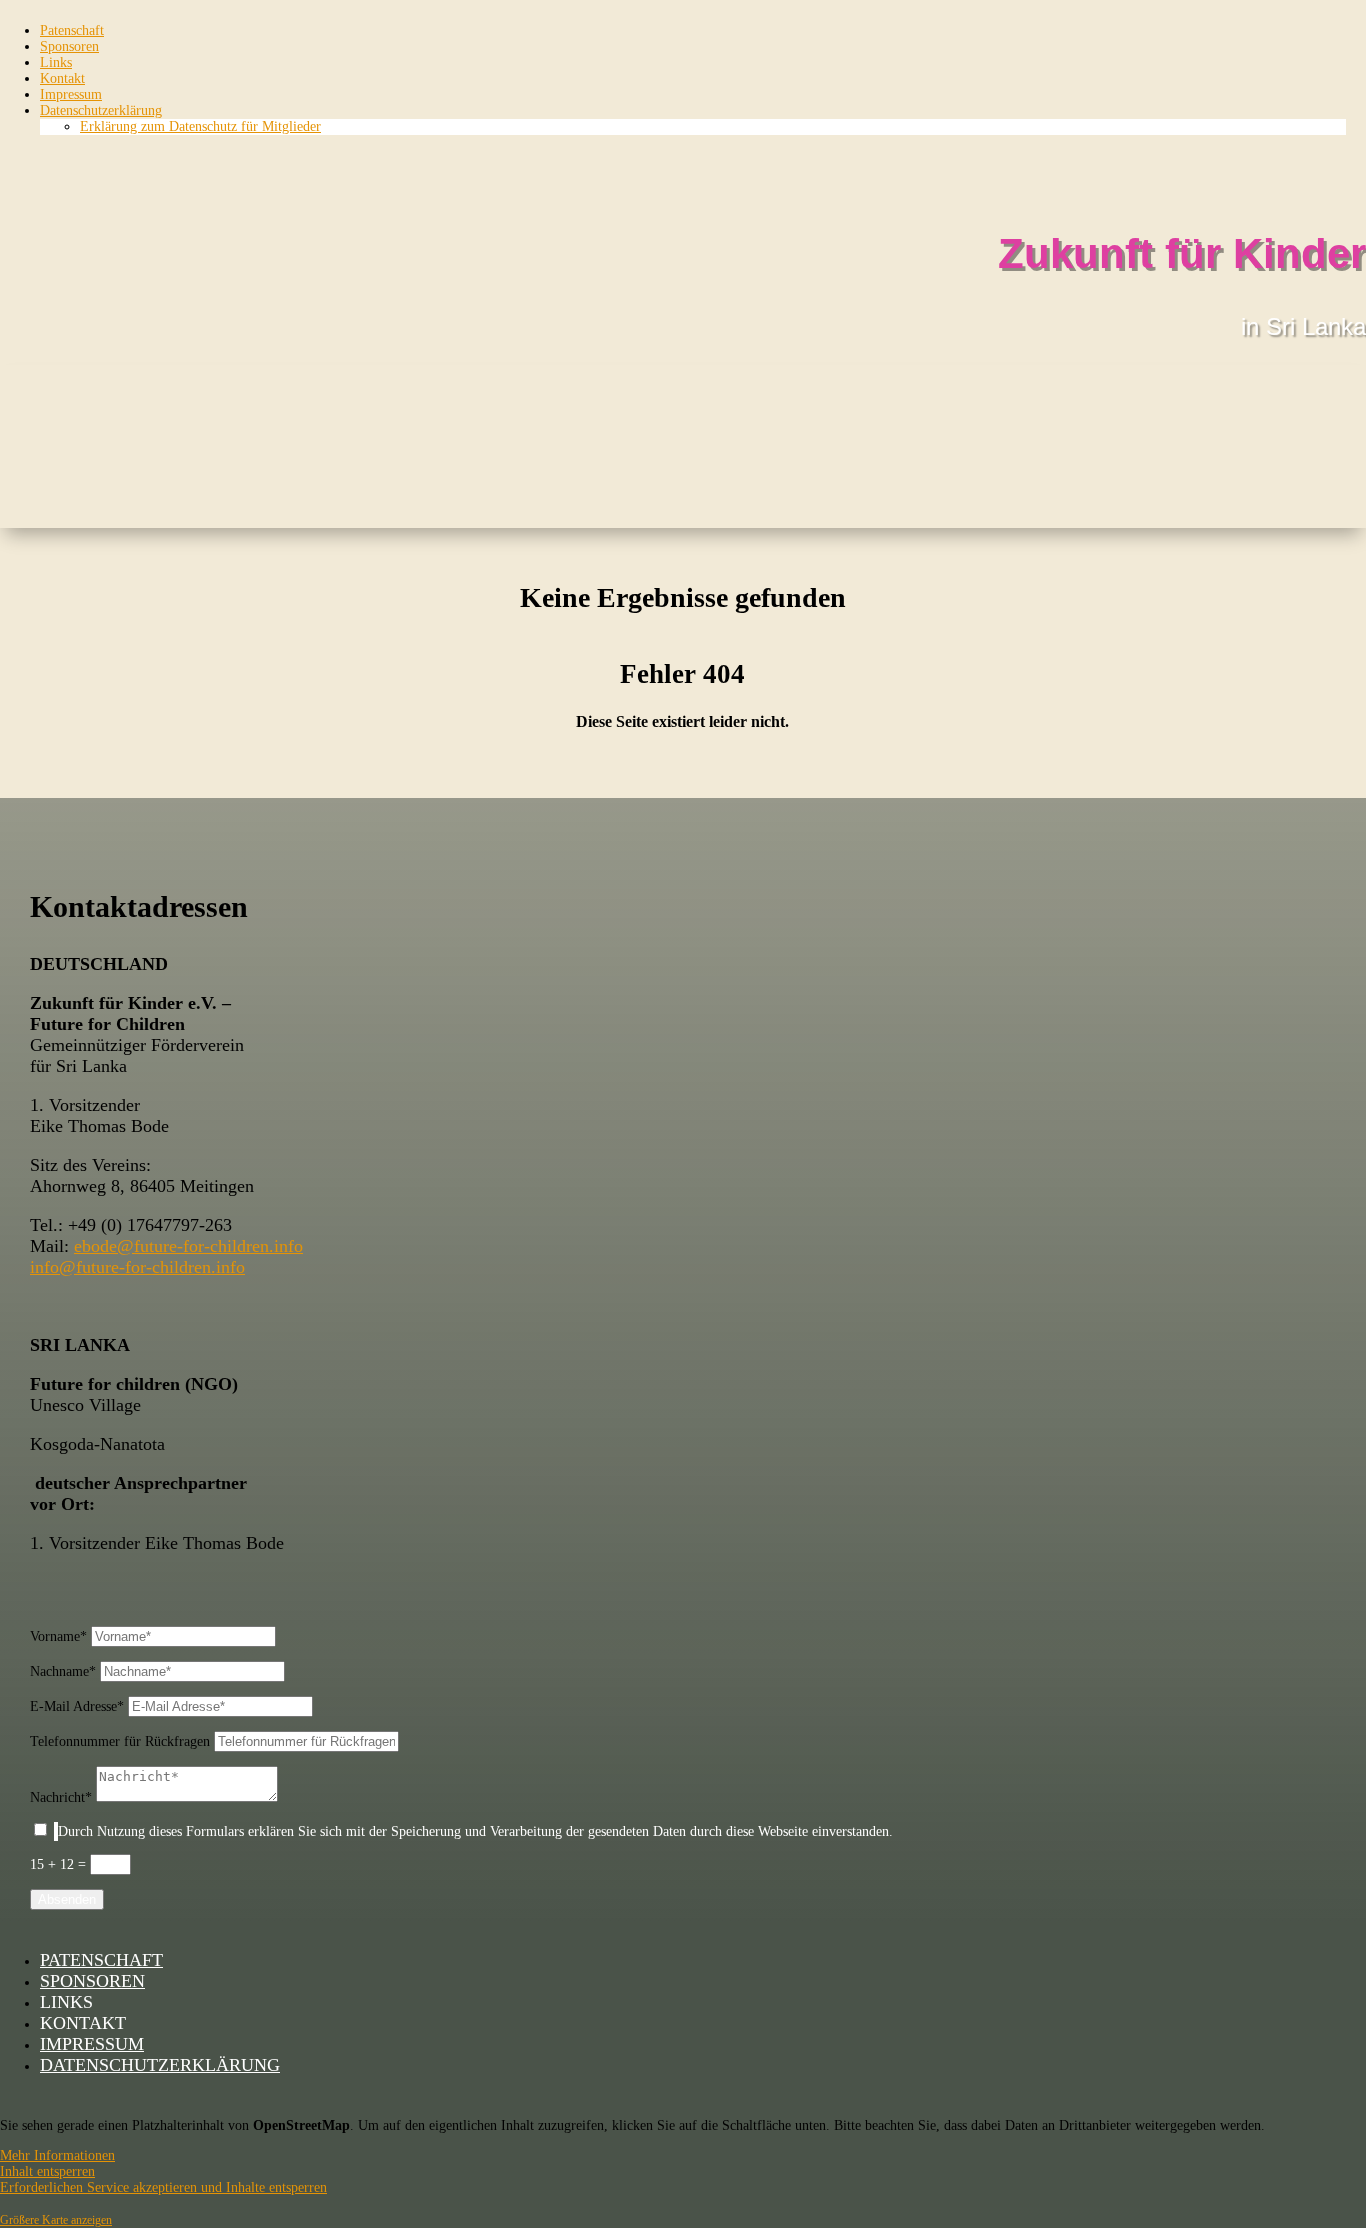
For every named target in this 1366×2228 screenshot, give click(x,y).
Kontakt (62, 78)
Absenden (67, 1899)
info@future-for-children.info (137, 1267)
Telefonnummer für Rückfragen (120, 1741)
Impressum (71, 94)
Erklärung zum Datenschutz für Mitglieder (200, 126)
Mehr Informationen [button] (57, 2155)
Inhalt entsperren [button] (47, 2171)
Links (56, 62)
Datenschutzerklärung (101, 110)
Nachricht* (61, 1797)
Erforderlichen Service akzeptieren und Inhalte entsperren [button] (163, 2187)
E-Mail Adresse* (77, 1706)
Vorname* (58, 1636)
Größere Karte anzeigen (56, 2220)
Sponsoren (69, 46)
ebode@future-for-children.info (188, 1246)
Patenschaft (72, 30)
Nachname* (63, 1671)
